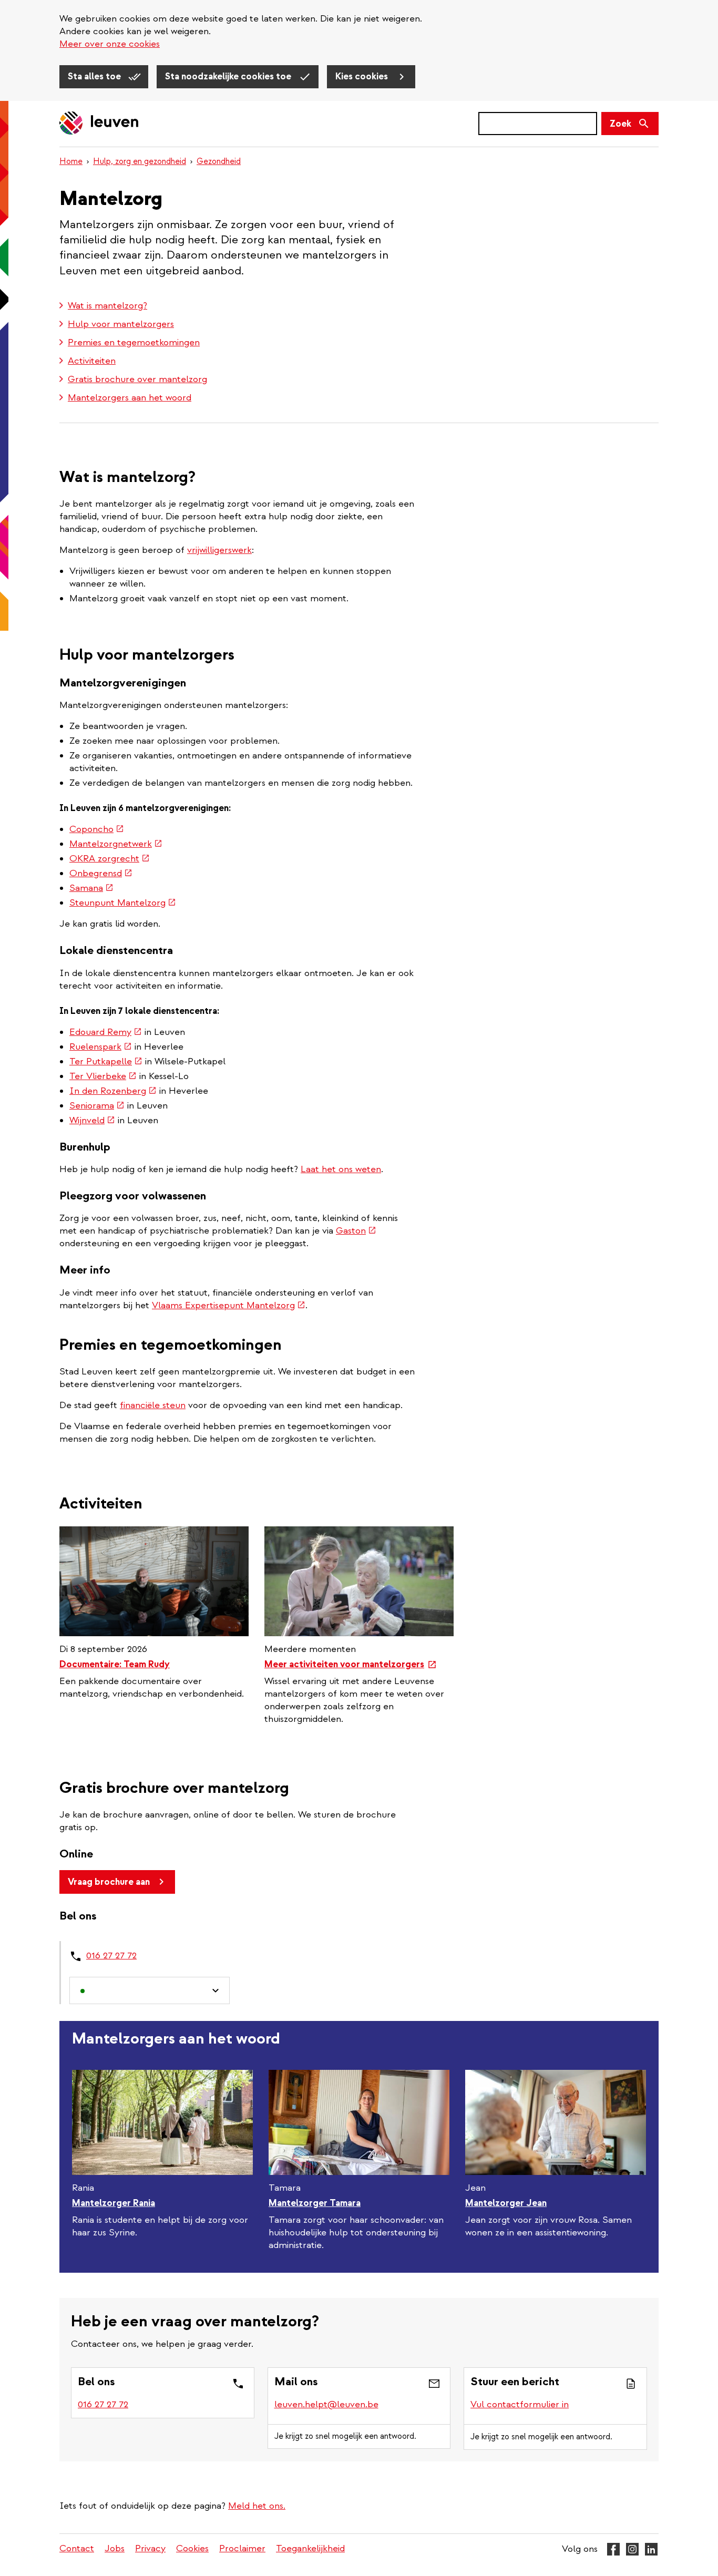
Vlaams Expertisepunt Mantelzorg (229, 1305)
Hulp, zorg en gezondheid (140, 161)
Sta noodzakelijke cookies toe (229, 76)
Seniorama (97, 1106)
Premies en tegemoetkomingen (134, 342)
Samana (91, 888)
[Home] (99, 124)
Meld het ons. (257, 2506)
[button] (150, 1991)
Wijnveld (92, 1120)
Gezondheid (219, 161)
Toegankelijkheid (310, 2548)
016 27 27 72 (111, 1956)
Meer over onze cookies (110, 44)
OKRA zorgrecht (110, 859)
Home (71, 161)
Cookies (192, 2548)
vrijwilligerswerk (219, 550)
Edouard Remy (106, 1032)
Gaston (356, 1231)
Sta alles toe (95, 76)
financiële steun (153, 1405)
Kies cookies (363, 76)
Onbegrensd (101, 873)
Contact (77, 2548)
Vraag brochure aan (109, 1882)
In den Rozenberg (113, 1091)
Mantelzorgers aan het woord (130, 398)
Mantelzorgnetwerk (116, 844)
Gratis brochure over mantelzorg (137, 379)
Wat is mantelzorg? (107, 306)
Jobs (115, 2548)
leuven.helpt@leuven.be (326, 2404)
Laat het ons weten (341, 1169)
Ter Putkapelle (106, 1061)
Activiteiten (92, 361)
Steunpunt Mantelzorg (123, 903)
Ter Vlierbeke (103, 1076)
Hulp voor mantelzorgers (121, 324)
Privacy (150, 2548)
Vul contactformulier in (520, 2404)
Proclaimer (242, 2548)
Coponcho (97, 829)
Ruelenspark (101, 1047)
